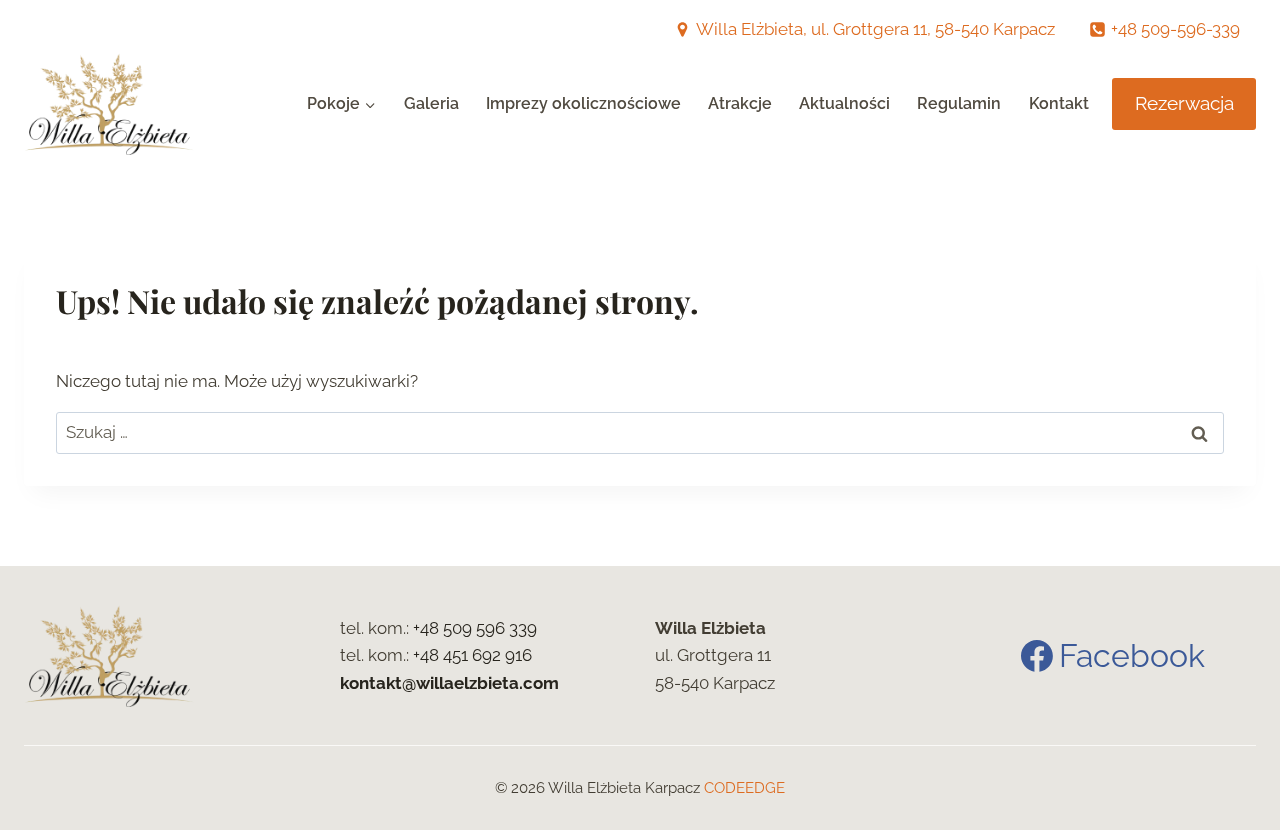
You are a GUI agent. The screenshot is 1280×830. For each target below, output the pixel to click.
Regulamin (959, 103)
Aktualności (844, 103)
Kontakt (1059, 103)
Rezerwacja (1184, 103)
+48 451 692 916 (472, 655)
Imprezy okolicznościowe (583, 103)
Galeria (431, 103)
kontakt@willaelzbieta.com (449, 683)
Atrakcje (740, 103)
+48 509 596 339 (475, 628)
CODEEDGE (744, 788)
